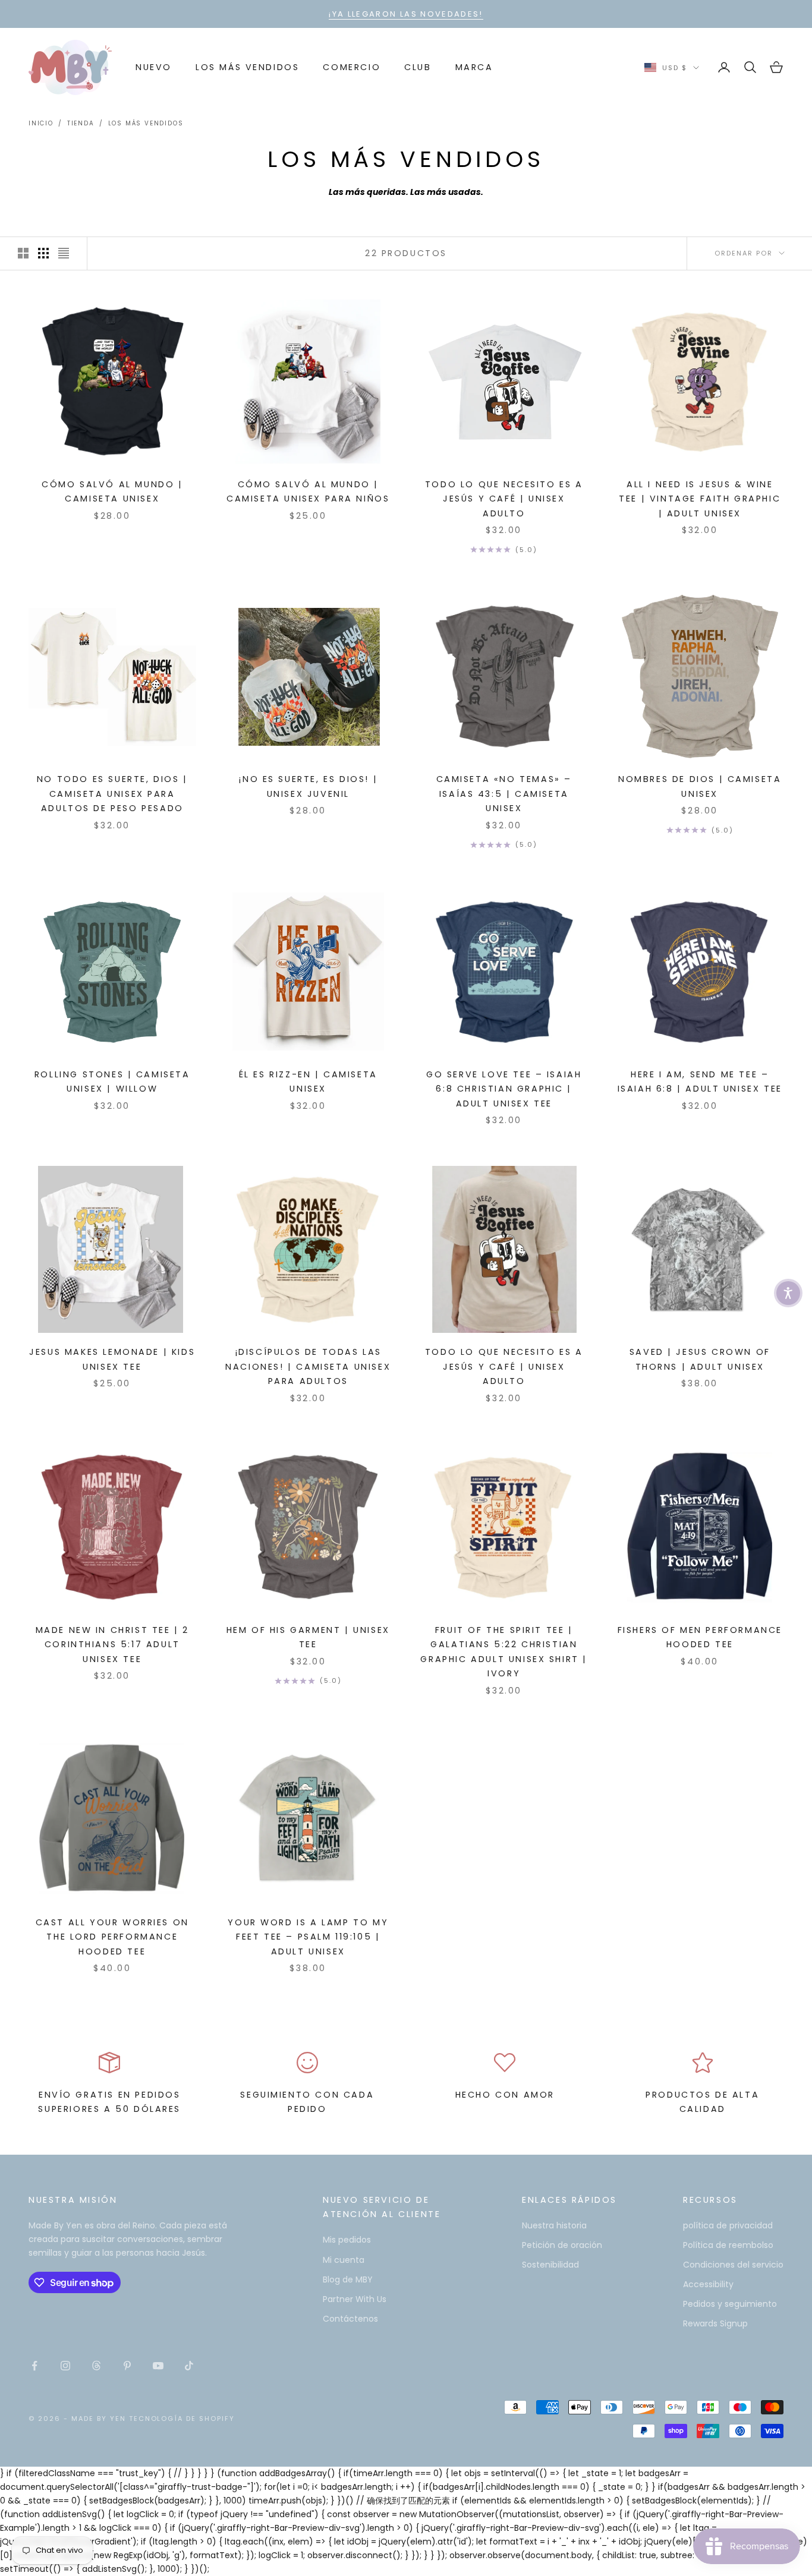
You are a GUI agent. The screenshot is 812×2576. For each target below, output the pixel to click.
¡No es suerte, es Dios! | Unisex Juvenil (308, 786)
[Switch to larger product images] (23, 253)
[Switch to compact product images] (64, 253)
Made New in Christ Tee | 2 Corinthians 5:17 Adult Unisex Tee (112, 1645)
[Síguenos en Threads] (96, 2366)
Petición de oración (562, 2245)
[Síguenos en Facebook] (34, 2366)
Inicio (41, 123)
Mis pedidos (347, 2240)
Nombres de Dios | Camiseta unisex (700, 786)
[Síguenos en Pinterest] (127, 2366)
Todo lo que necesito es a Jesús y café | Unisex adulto (504, 499)
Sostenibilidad (550, 2265)
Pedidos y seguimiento (730, 2304)
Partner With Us (355, 2299)
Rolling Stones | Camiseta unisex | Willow (112, 1082)
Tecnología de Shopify (182, 2419)
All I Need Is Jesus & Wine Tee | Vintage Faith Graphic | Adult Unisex (700, 499)
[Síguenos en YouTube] (158, 2366)
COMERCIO (352, 67)
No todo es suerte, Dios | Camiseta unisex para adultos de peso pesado (112, 794)
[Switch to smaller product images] (43, 253)
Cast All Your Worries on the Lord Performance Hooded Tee (112, 1937)
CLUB (418, 67)
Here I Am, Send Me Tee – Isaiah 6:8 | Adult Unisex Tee (700, 1082)
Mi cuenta (344, 2260)
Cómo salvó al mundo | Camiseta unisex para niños (308, 491)
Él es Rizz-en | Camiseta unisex (308, 1082)
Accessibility (708, 2284)
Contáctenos (350, 2319)
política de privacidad (728, 2225)
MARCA (474, 67)
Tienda (81, 123)
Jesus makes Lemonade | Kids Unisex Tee (112, 1359)
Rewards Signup (715, 2323)
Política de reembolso (728, 2245)
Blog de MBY (348, 2279)
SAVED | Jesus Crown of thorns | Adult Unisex (700, 1359)
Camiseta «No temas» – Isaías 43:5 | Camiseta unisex (504, 794)
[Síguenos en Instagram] (65, 2366)
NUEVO (154, 67)
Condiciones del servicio (733, 2265)
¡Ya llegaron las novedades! (406, 14)
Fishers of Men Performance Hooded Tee (700, 1637)
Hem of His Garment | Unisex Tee (308, 1637)
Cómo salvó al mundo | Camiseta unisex (112, 491)
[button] (788, 1293)
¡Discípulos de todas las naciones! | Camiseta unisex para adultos (308, 1366)
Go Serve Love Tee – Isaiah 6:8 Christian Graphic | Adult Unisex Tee (504, 1089)
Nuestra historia (554, 2225)
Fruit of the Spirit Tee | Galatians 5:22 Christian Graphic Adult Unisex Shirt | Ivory (504, 1652)
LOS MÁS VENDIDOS (247, 67)
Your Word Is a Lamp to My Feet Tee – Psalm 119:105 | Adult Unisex (308, 1937)
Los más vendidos (146, 123)
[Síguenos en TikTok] (189, 2366)
